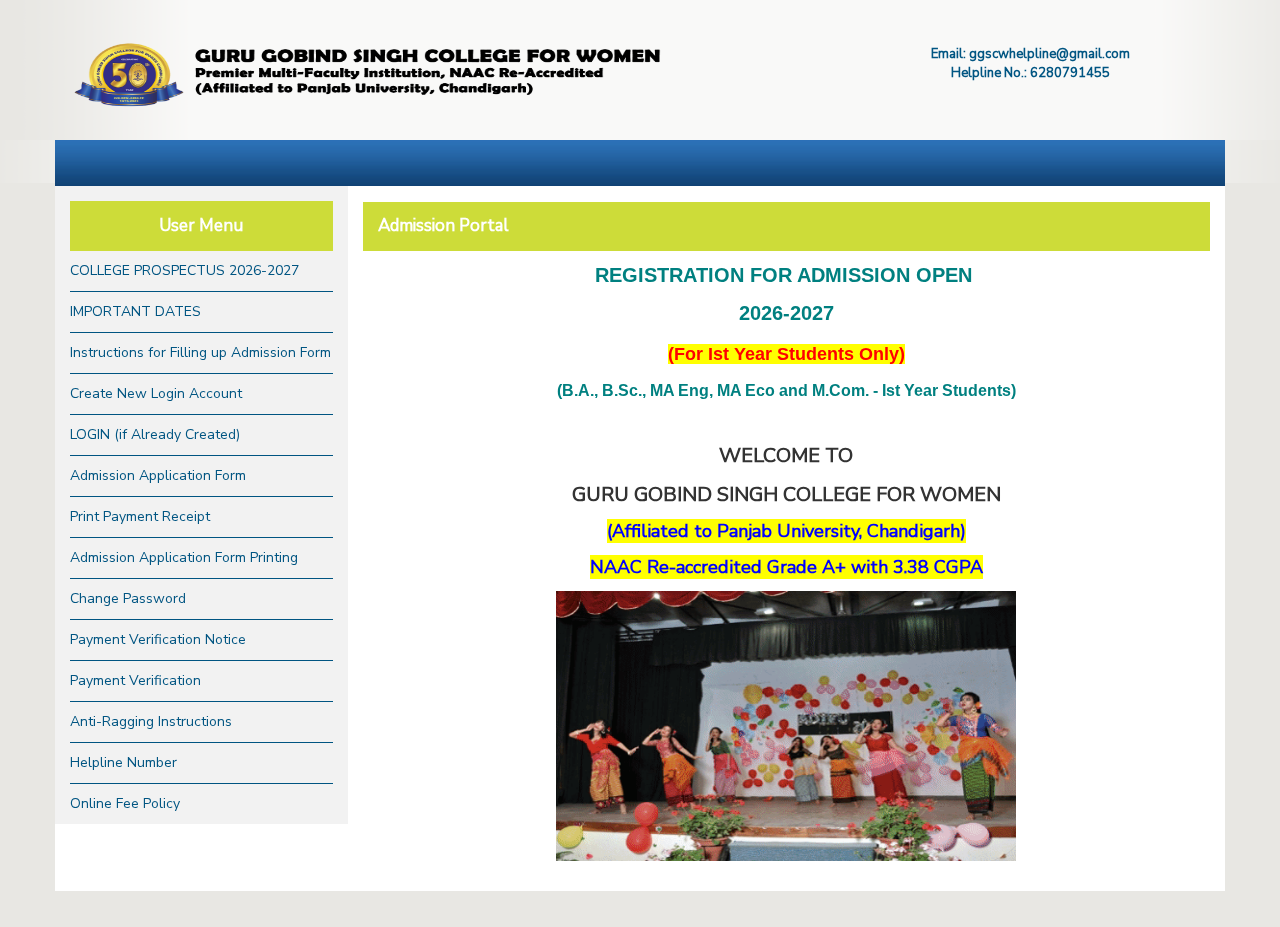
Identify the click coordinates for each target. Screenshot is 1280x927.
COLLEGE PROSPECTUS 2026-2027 (184, 270)
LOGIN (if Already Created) (155, 434)
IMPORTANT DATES (135, 311)
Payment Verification (135, 680)
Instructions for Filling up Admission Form (200, 352)
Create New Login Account (156, 393)
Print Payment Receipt (140, 516)
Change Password (128, 598)
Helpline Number (123, 762)
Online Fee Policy (125, 803)
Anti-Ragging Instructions (151, 721)
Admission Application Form (158, 475)
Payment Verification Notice (158, 639)
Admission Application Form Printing (184, 557)
